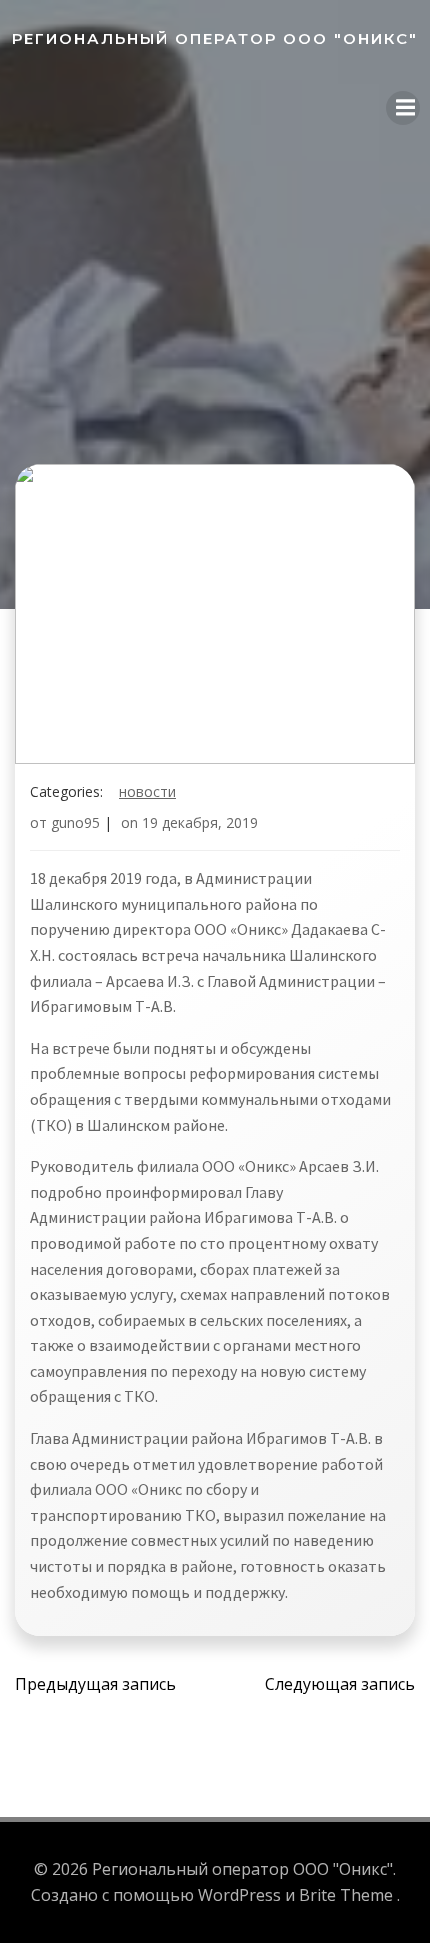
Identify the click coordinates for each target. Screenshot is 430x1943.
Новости (147, 791)
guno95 (75, 822)
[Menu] (403, 108)
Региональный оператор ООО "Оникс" (215, 38)
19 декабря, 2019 (200, 822)
